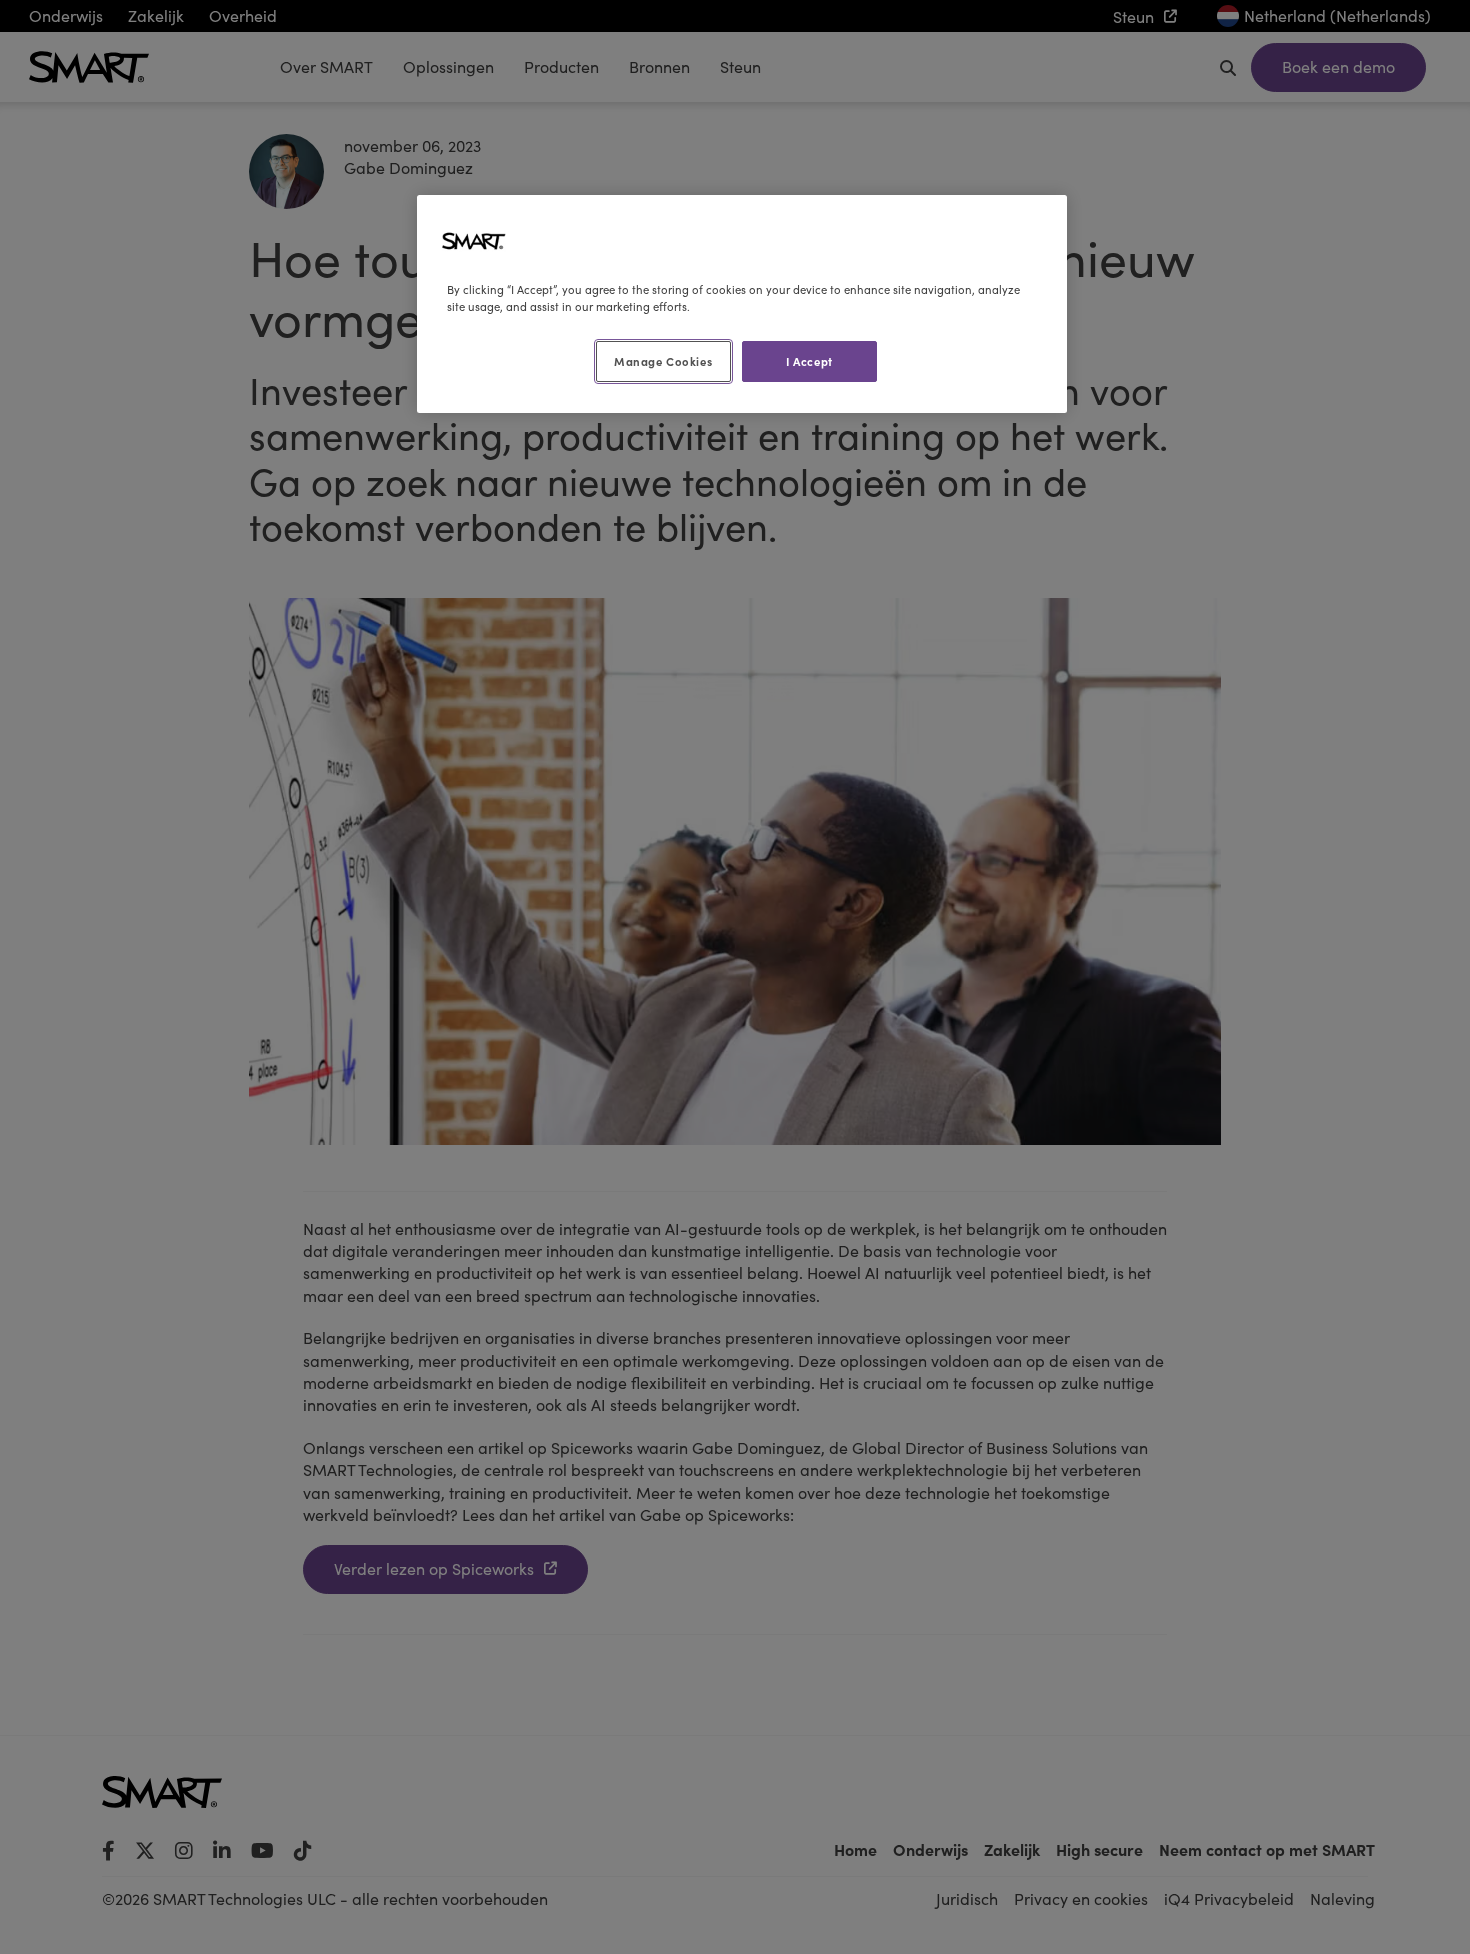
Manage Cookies (663, 361)
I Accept (809, 361)
